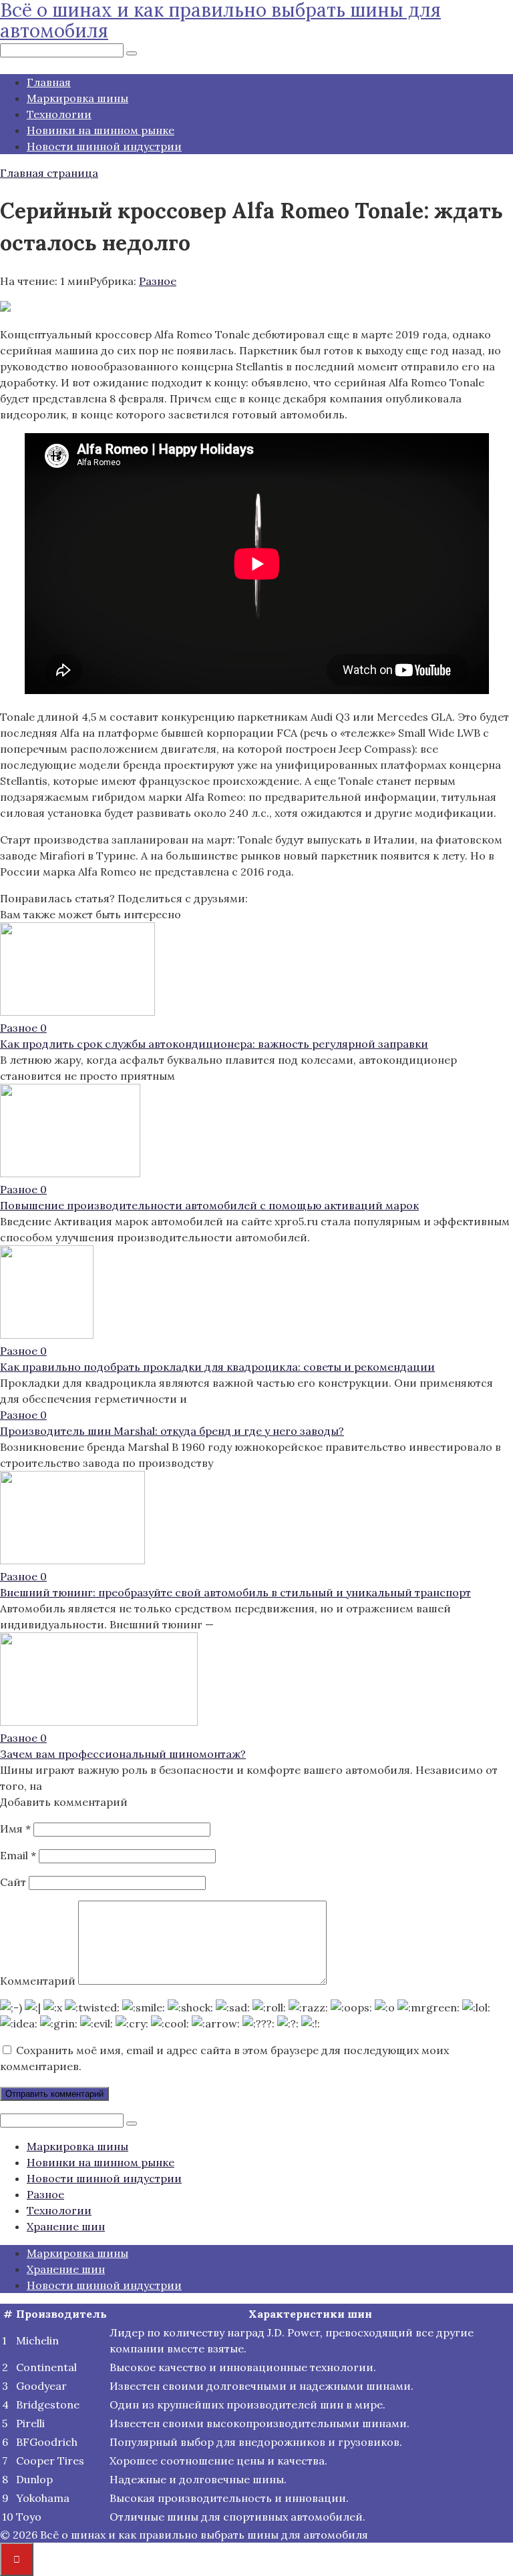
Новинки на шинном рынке (101, 130)
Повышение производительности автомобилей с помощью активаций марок (209, 1205)
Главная (49, 82)
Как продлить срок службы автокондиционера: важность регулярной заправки (214, 1044)
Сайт (13, 1882)
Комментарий (38, 1981)
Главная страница (49, 173)
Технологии (59, 114)
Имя (15, 1829)
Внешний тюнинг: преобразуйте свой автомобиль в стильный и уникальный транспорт (235, 1592)
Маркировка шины (77, 98)
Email (18, 1855)
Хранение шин (66, 2226)
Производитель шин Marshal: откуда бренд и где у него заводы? (172, 1431)
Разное (158, 281)
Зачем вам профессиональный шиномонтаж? (123, 1754)
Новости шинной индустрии (104, 146)
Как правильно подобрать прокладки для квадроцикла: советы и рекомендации (217, 1367)
